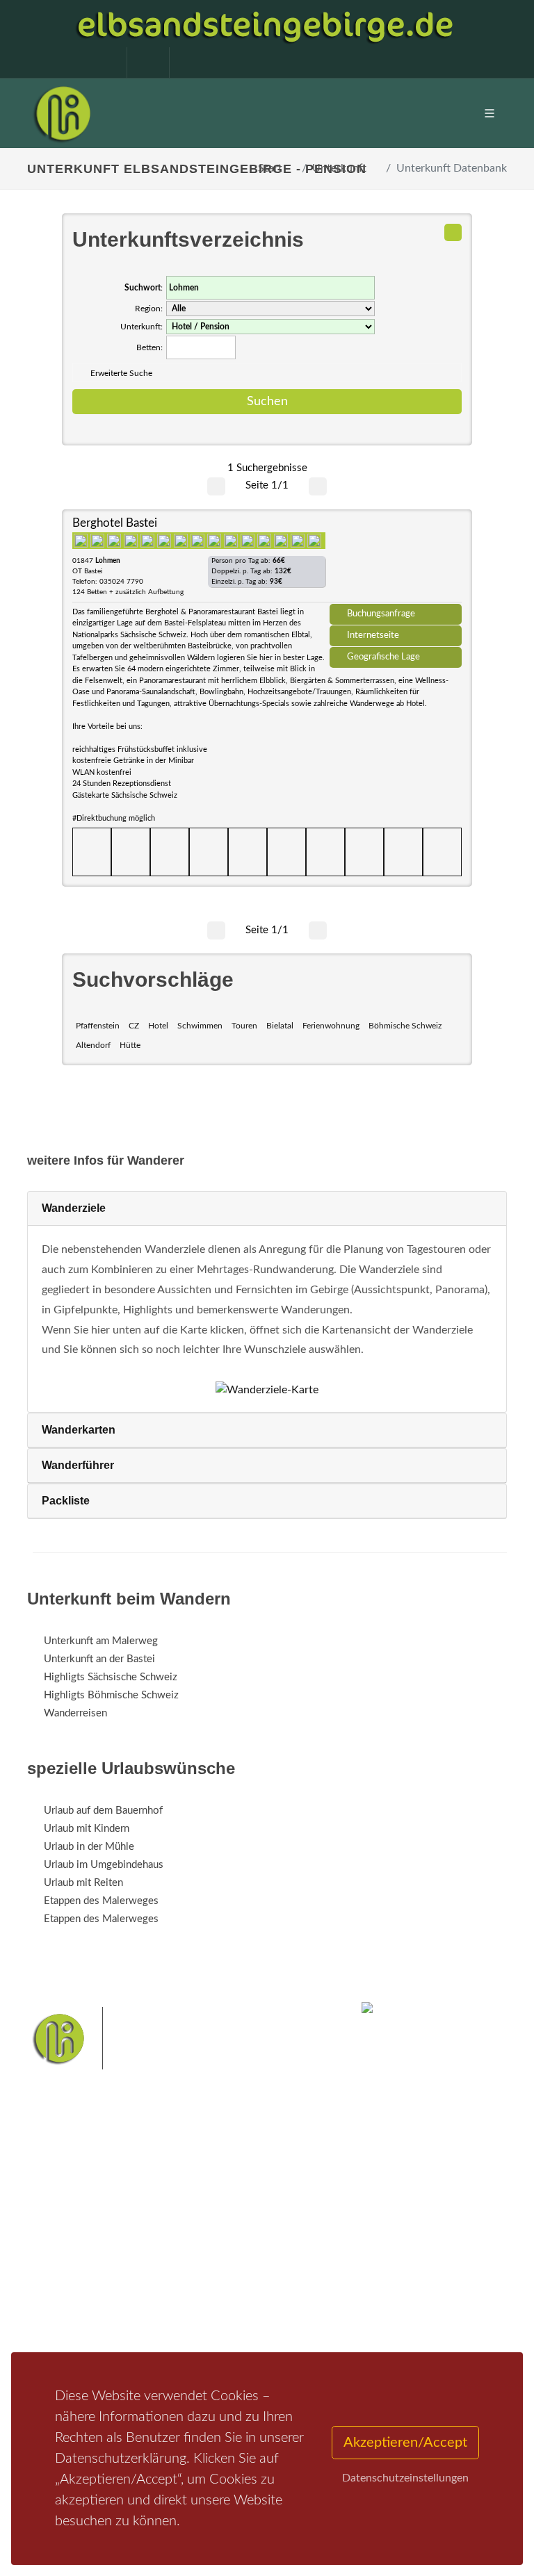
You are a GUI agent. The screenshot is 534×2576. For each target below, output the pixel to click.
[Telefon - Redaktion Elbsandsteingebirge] (141, 63)
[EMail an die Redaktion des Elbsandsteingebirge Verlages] (184, 63)
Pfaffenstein (98, 1026)
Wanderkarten (79, 1430)
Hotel (158, 1026)
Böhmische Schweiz (405, 1026)
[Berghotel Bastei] (396, 561)
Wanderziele (74, 1208)
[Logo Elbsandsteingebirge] (62, 113)
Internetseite (373, 635)
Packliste (66, 1501)
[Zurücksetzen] (453, 232)
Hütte (130, 1045)
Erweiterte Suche (121, 373)
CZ (134, 1026)
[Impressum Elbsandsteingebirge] (99, 63)
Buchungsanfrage (381, 614)
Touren (244, 1026)
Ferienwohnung (331, 1026)
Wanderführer (78, 1465)
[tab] (267, 1209)
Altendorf (93, 1045)
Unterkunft (339, 168)
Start (270, 168)
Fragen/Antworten (85, 2241)
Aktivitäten (69, 2313)
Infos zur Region (81, 2259)
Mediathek (68, 2277)
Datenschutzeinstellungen (405, 2478)
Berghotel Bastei (115, 523)
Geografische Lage (383, 657)
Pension (229, 2259)
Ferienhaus (235, 2295)
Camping (230, 2313)
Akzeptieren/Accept (405, 2443)
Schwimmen (200, 1026)
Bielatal (280, 1026)
